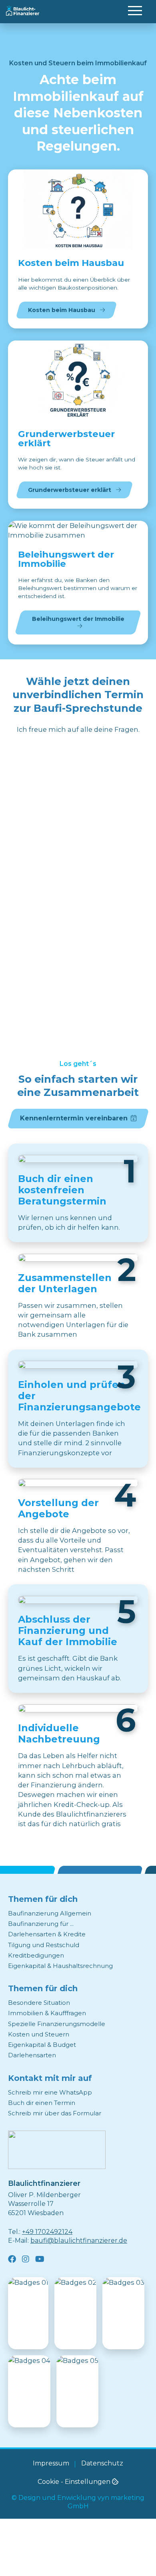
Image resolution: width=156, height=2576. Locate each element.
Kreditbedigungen (36, 1955)
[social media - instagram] (26, 2259)
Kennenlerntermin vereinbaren (74, 1118)
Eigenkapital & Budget (42, 2045)
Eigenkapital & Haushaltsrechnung (60, 1966)
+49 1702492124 (47, 2232)
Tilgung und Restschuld (44, 1945)
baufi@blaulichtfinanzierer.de (79, 2241)
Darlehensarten (32, 2055)
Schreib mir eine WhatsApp (50, 2092)
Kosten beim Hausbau (62, 310)
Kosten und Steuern (39, 2034)
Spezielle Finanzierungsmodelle (57, 2024)
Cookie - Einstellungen (75, 2482)
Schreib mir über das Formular (55, 2113)
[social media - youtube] (40, 2259)
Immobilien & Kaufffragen (47, 2013)
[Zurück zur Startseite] (57, 2150)
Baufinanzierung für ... (41, 1924)
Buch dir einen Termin (42, 2103)
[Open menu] (135, 10)
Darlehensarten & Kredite (47, 1934)
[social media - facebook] (12, 2259)
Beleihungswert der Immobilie (78, 619)
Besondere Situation (39, 2003)
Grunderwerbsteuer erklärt (70, 490)
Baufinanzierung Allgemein (50, 1913)
